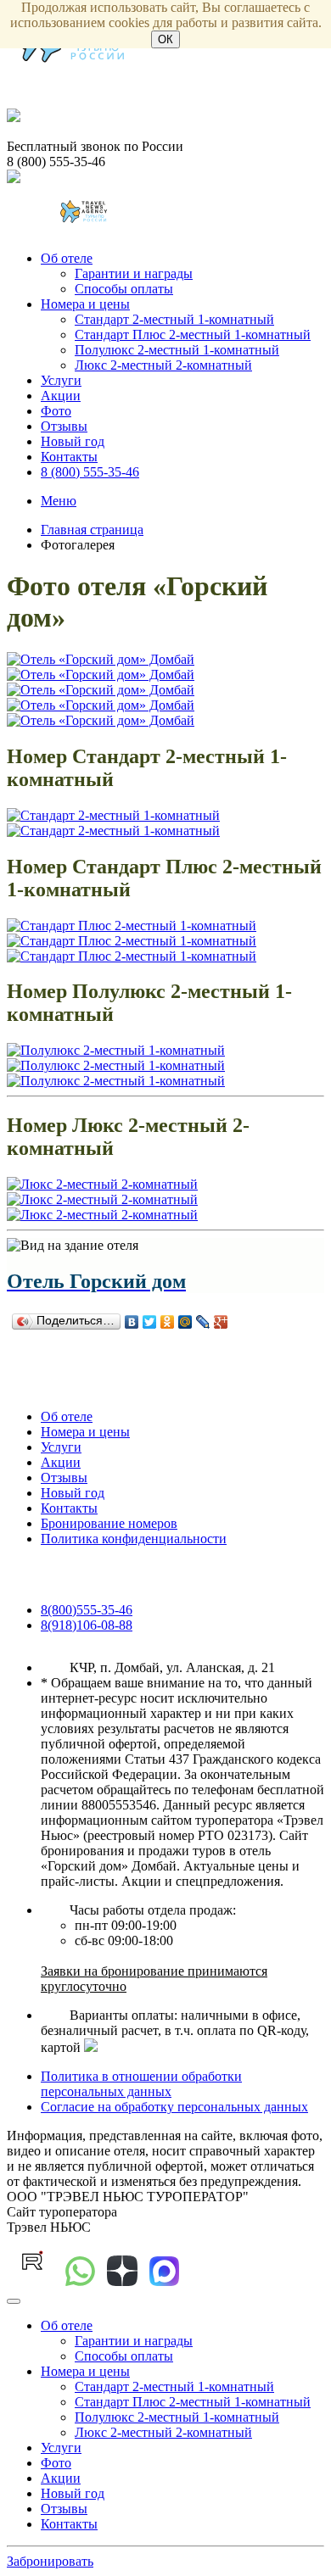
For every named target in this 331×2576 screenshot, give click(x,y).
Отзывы (64, 426)
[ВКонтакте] (132, 1322)
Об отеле (67, 258)
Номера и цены (85, 304)
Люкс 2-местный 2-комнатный (163, 365)
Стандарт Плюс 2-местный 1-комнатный (193, 335)
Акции (61, 396)
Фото (56, 411)
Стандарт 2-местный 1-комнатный (174, 319)
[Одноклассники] (168, 1322)
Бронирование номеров (109, 1523)
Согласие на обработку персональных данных (174, 2107)
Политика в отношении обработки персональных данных (141, 2084)
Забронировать (50, 2561)
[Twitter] (150, 1322)
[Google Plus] (221, 1322)
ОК (165, 39)
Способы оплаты (124, 289)
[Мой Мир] (185, 1322)
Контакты (69, 457)
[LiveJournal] (203, 1322)
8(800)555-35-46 (87, 1610)
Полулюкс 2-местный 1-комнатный (177, 350)
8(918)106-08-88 (87, 1625)
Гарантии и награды (134, 273)
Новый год (73, 441)
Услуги (61, 380)
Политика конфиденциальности (134, 1539)
